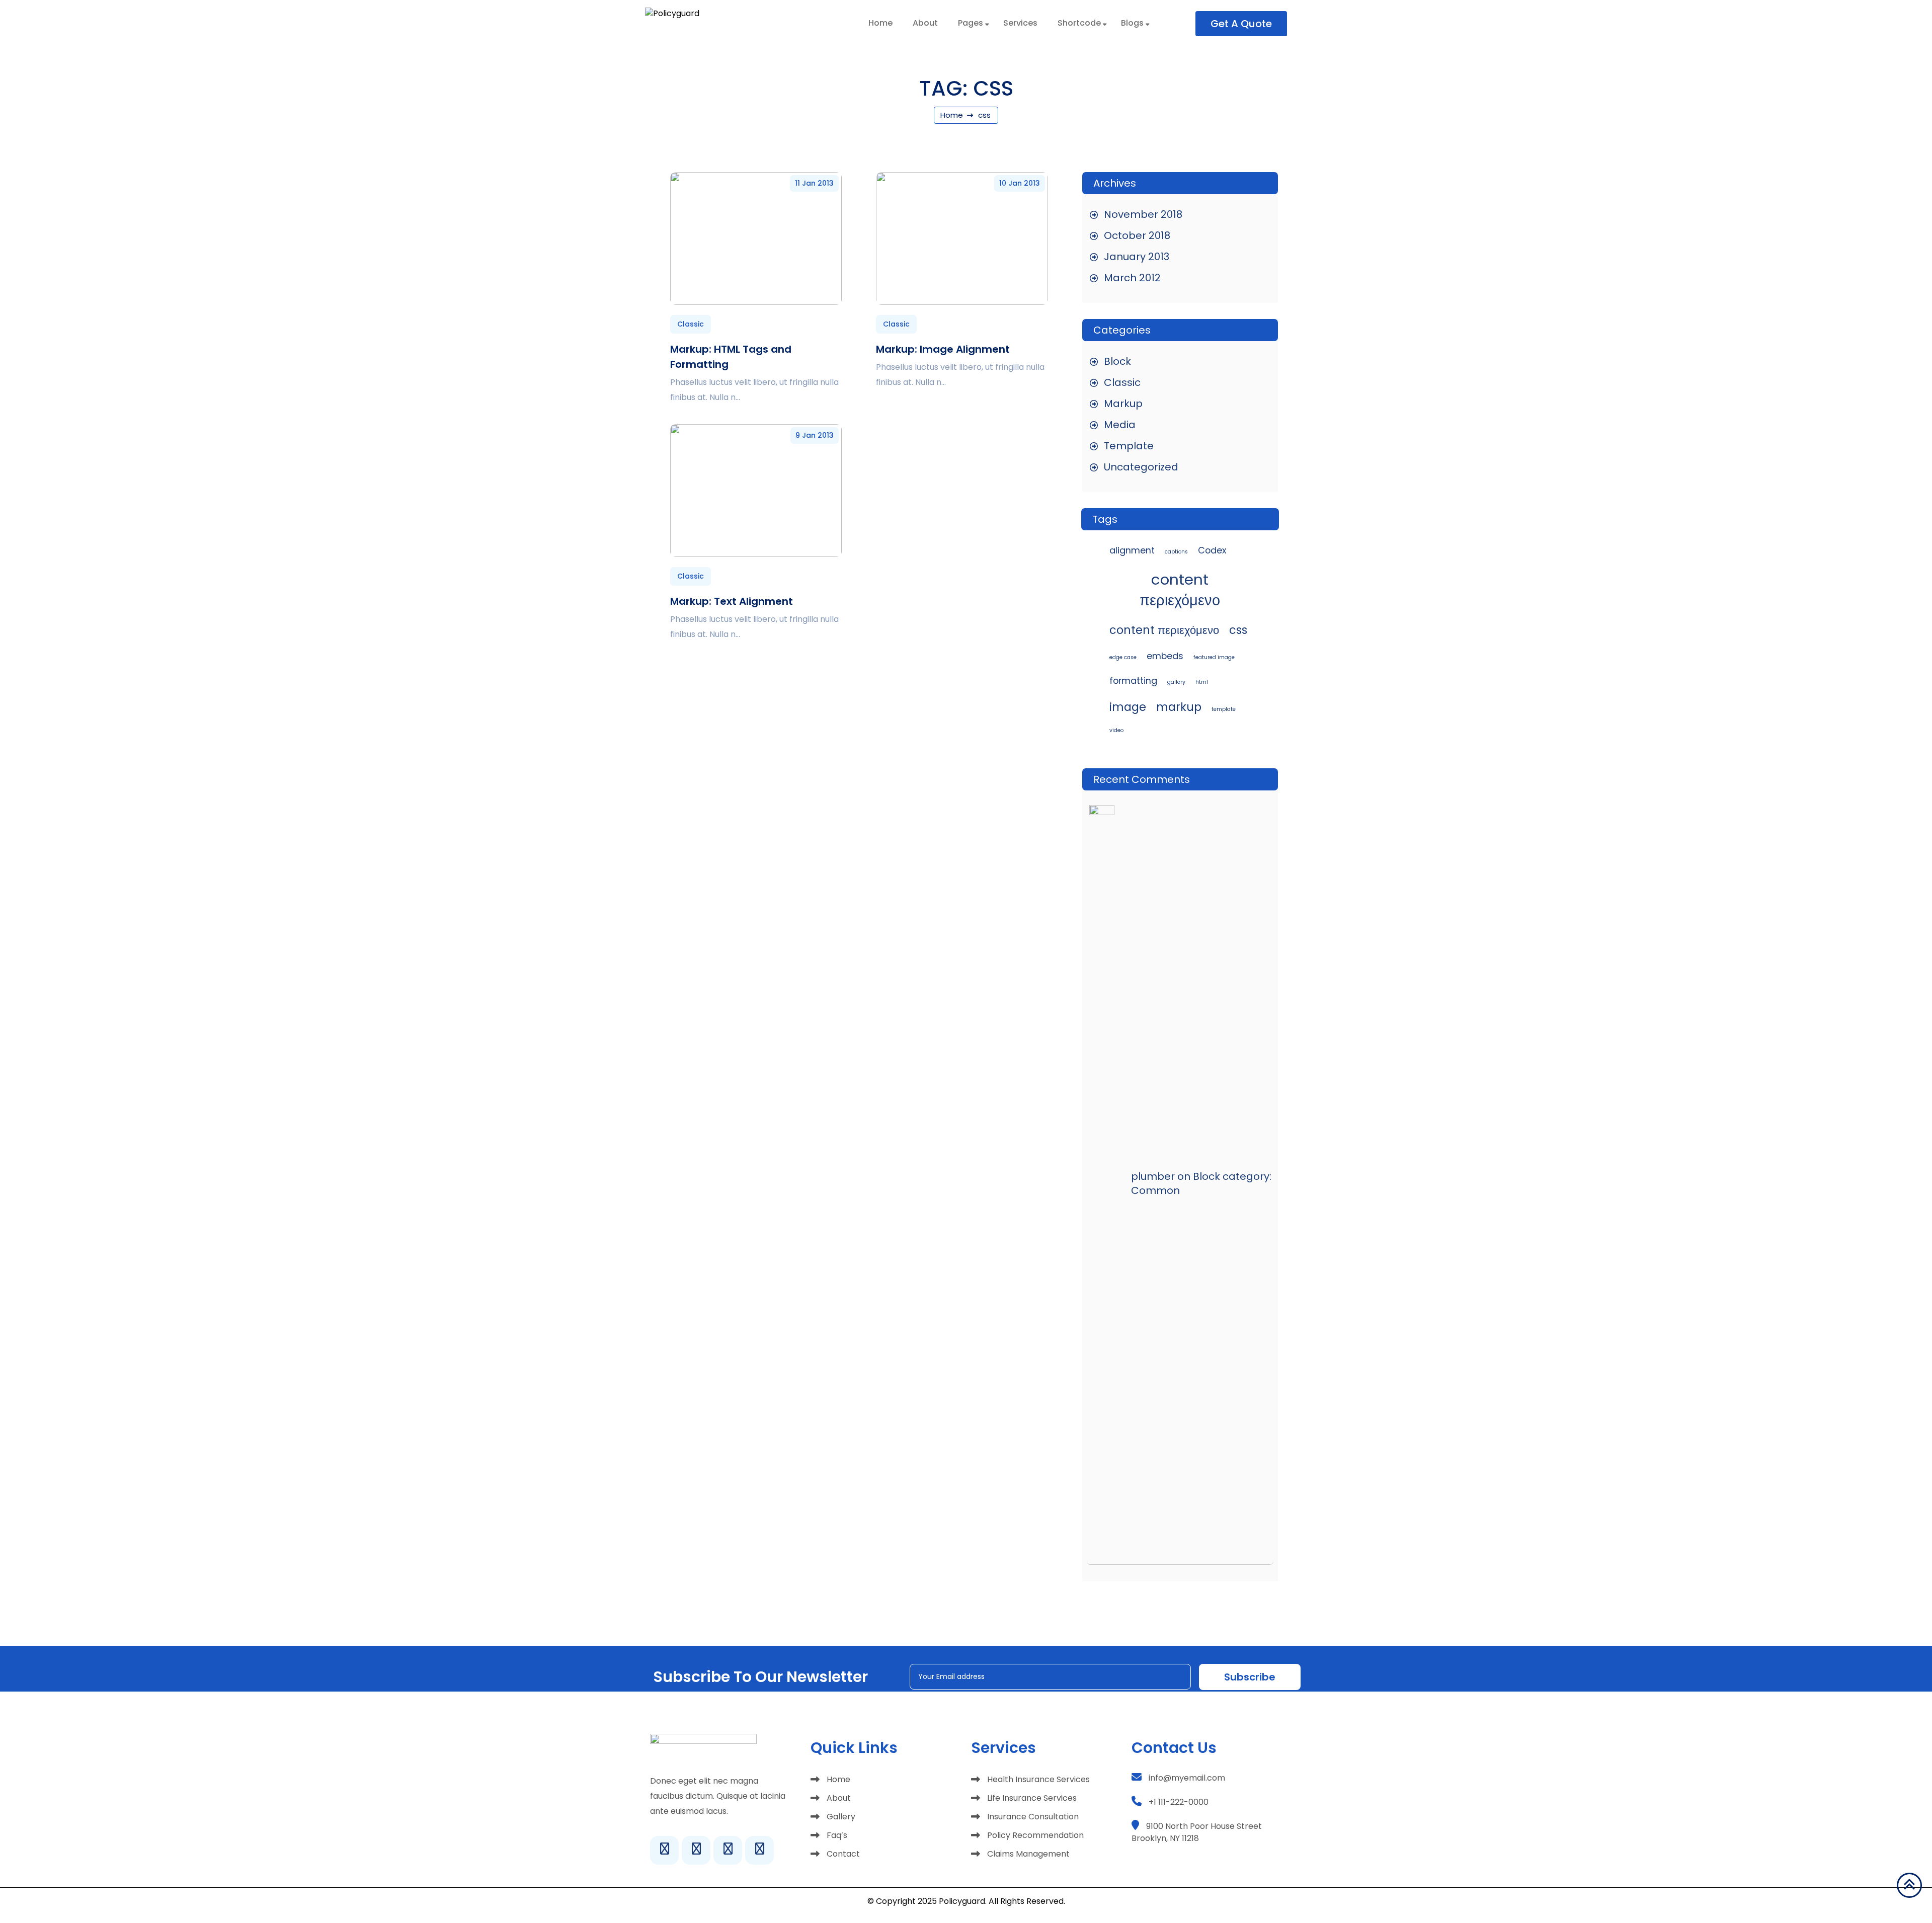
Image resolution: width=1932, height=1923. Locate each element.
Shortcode (1079, 23)
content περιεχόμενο (1180, 590)
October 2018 (1137, 235)
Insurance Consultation (1033, 1817)
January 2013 (1137, 257)
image (1128, 707)
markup (1179, 707)
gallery (1176, 682)
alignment (1132, 550)
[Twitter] (759, 1850)
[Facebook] (664, 1850)
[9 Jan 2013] (756, 490)
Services (1020, 23)
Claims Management (1028, 1854)
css (1238, 630)
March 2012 (1132, 278)
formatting (1133, 680)
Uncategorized (1141, 467)
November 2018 (1143, 214)
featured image (1214, 657)
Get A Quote (1241, 24)
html (1202, 682)
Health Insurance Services (1038, 1779)
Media (1120, 425)
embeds (1165, 656)
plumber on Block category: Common (1201, 1183)
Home (880, 23)
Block (1117, 361)
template (1224, 709)
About (925, 23)
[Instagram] (696, 1850)
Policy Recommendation (1035, 1835)
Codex (1212, 550)
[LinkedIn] (728, 1850)
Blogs (1132, 23)
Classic (691, 324)
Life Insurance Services (1032, 1798)
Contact (843, 1854)
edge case (1123, 657)
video (1116, 730)
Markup (1123, 404)
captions (1176, 552)
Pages (971, 23)
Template (1129, 446)
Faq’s (837, 1835)
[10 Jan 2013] (962, 238)
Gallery (841, 1817)
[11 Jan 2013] (756, 238)
